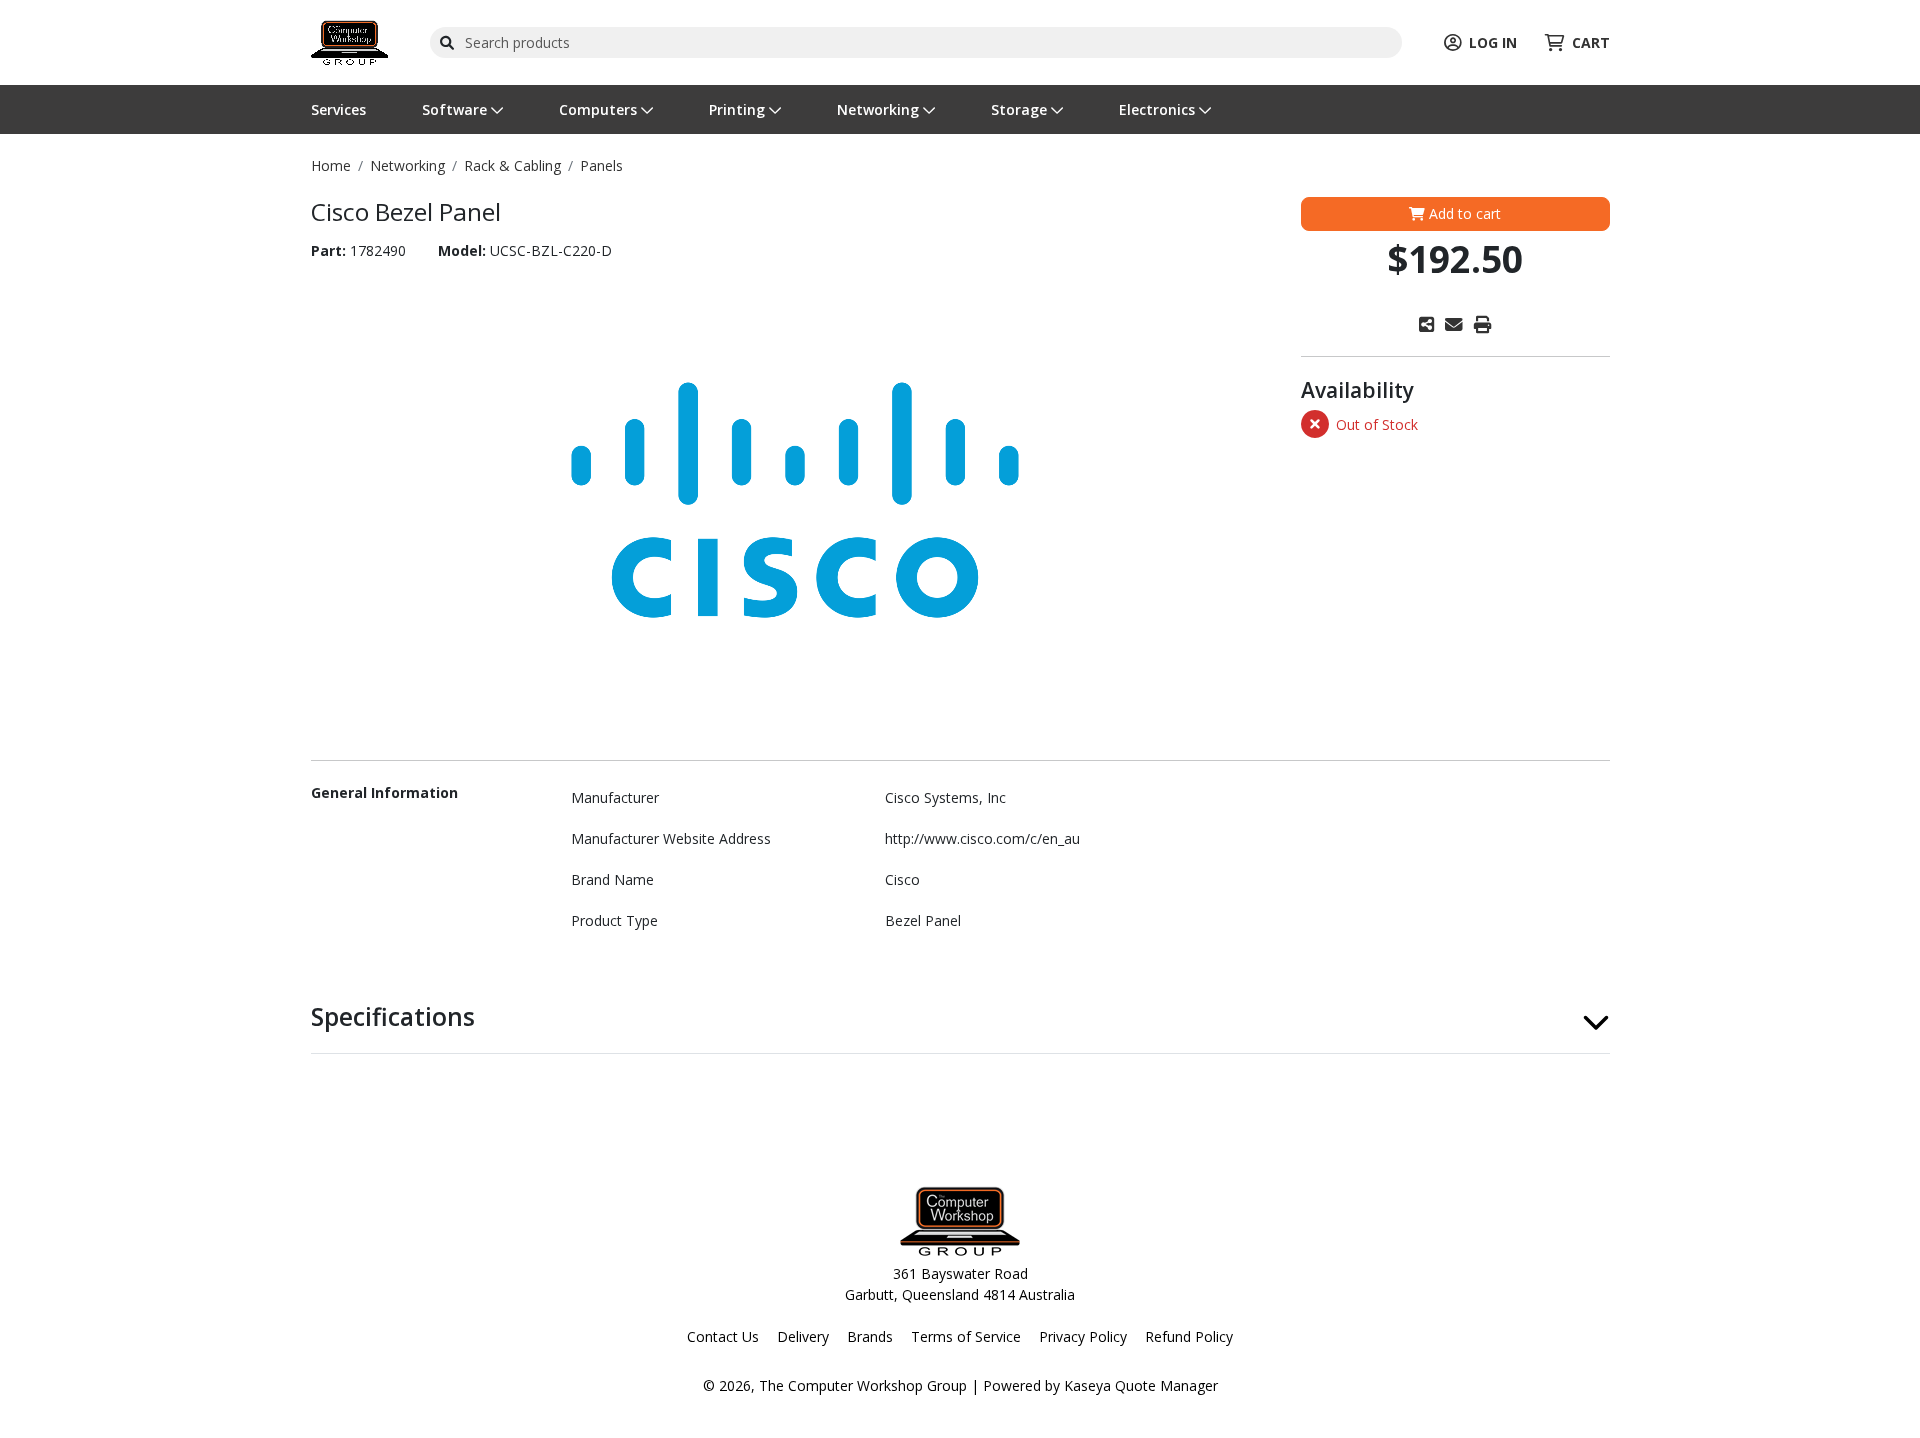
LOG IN (1493, 42)
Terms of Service (966, 1336)
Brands (870, 1336)
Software (456, 109)
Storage (1021, 109)
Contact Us (723, 1336)
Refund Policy (1189, 1336)
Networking (880, 109)
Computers (600, 109)
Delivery (803, 1336)
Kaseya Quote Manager (1141, 1385)
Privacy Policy (1083, 1336)
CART (1591, 42)
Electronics (1159, 109)
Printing (739, 109)
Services (338, 109)
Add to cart (1463, 213)
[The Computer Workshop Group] (349, 40)
